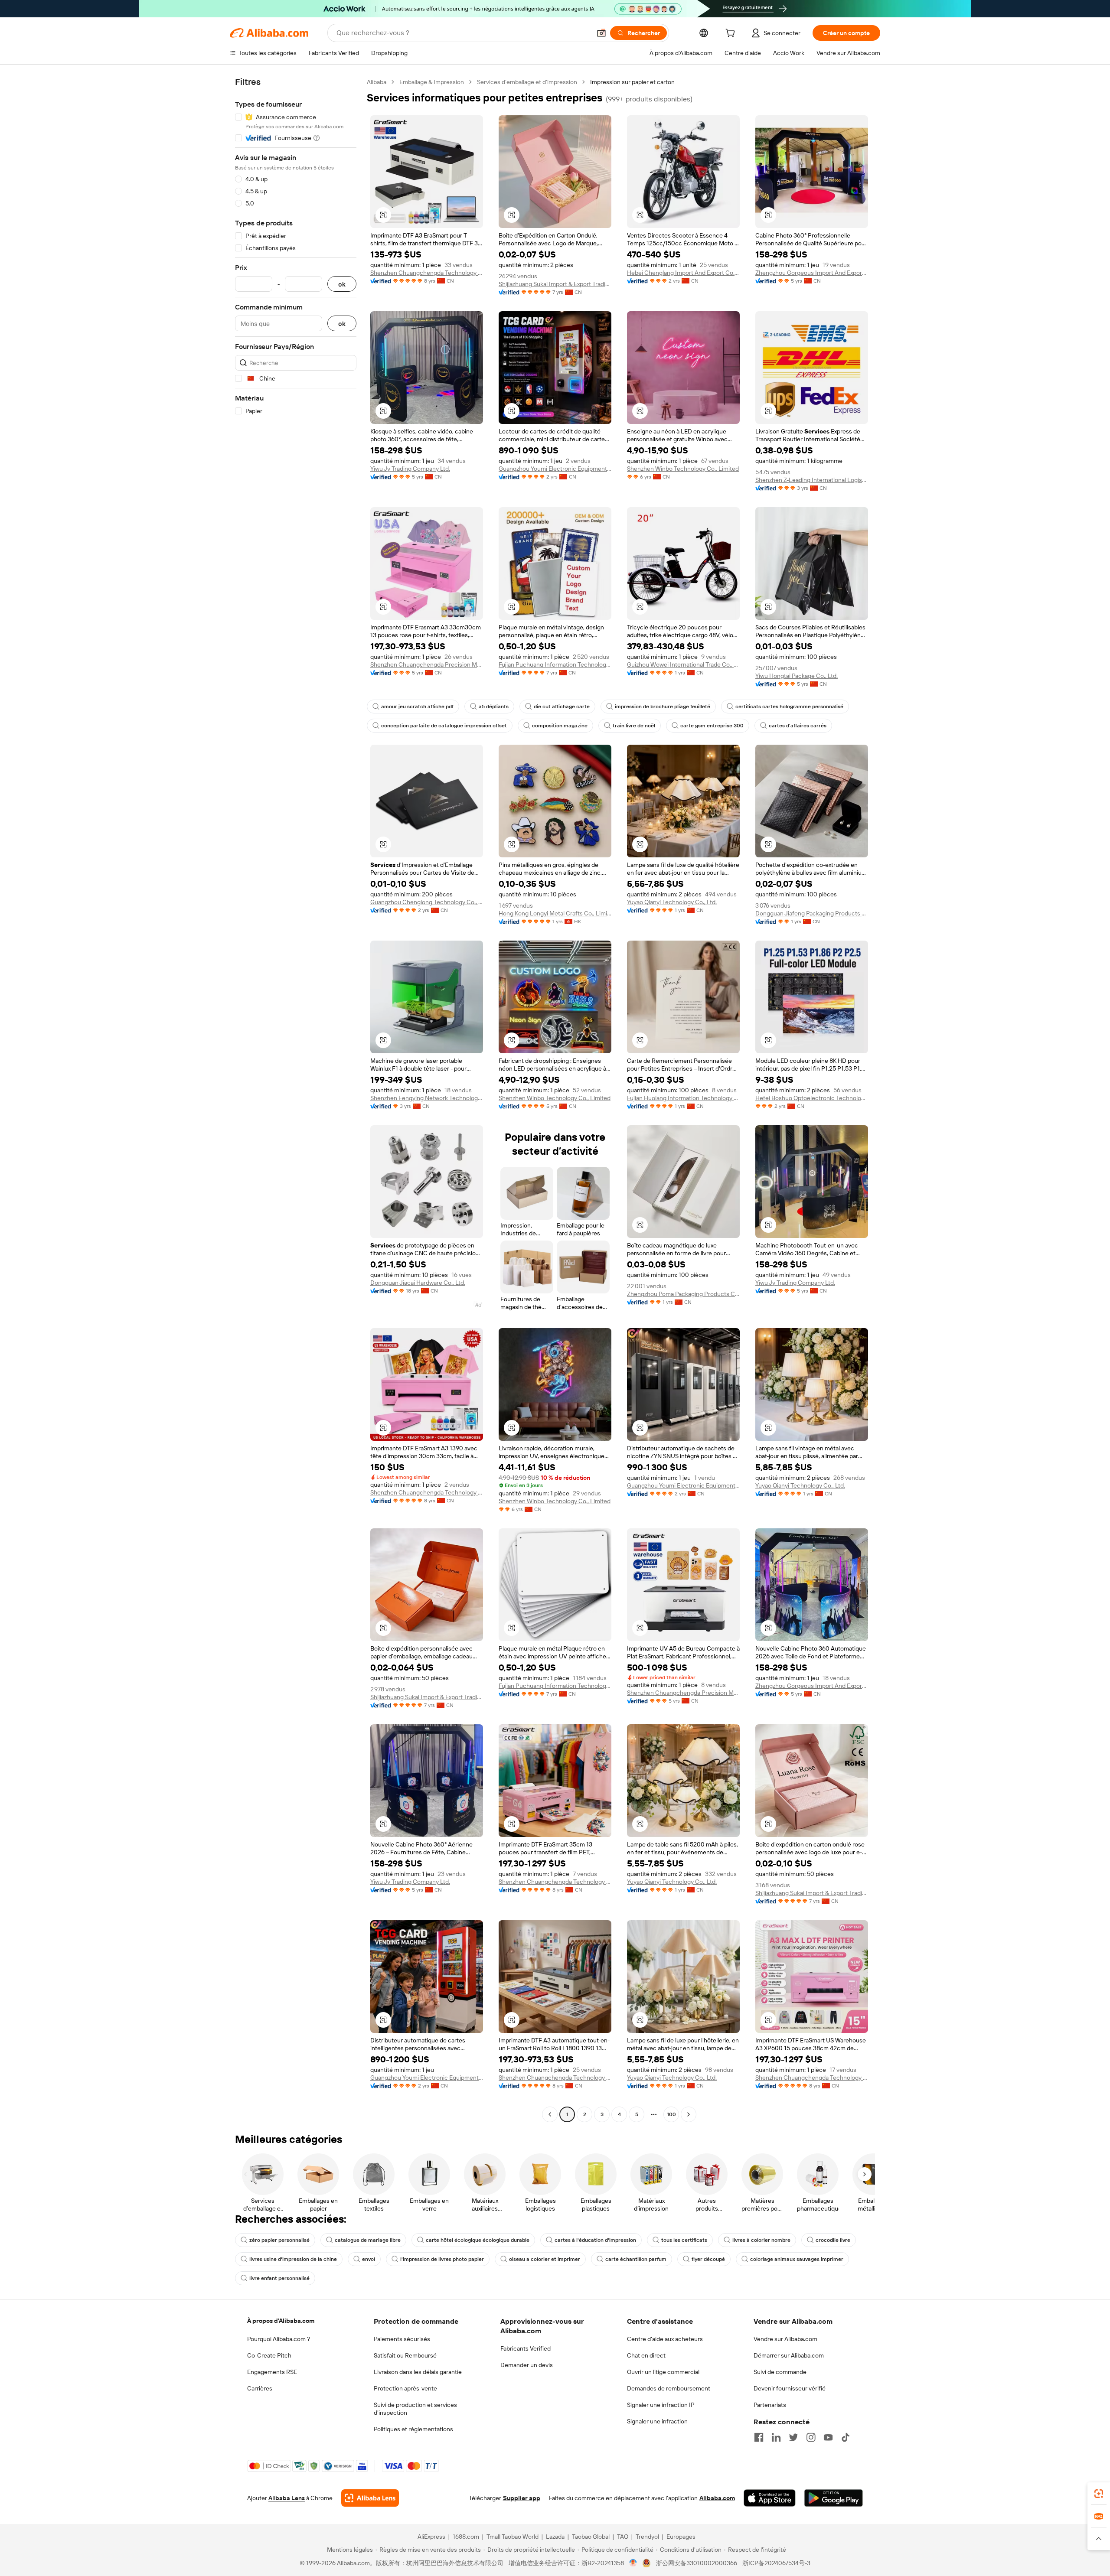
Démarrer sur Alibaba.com (789, 2355)
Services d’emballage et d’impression (527, 82)
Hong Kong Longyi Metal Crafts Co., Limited (555, 913)
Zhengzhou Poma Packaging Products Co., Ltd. (683, 1294)
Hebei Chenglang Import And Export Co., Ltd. (683, 273)
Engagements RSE (272, 2372)
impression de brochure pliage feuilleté (663, 707)
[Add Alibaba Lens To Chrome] (370, 2498)
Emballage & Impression (432, 82)
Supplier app (522, 2498)
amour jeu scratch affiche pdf (417, 707)
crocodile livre (833, 2240)
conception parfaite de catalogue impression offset (444, 726)
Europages (681, 2537)
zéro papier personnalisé (279, 2240)
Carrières (260, 2388)
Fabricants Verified (526, 2348)
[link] (1099, 2494)
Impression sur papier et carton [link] (632, 82)
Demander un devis (527, 2365)
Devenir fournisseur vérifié (790, 2388)
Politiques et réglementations (413, 2429)
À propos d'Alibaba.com (281, 2321)
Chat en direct (646, 2355)
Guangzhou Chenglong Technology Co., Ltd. (427, 902)
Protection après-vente (405, 2388)
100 (671, 2114)
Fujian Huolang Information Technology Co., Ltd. (683, 1098)
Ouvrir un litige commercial (663, 2372)
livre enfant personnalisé (279, 2278)
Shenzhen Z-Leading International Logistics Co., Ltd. (812, 480)
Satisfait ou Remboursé (405, 2355)
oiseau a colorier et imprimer (545, 2259)
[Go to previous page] (550, 2114)
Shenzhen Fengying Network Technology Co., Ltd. (427, 1098)
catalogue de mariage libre (368, 2240)
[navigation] (296, 1099)
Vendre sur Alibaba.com (785, 2339)
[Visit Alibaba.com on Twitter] (793, 2437)
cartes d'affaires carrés (798, 726)
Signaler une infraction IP (661, 2405)
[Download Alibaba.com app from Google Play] (834, 2498)
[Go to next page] (689, 2114)
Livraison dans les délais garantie (418, 2372)
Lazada (555, 2537)
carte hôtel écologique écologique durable (478, 2240)
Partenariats (770, 2405)
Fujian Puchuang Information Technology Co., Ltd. (555, 664)
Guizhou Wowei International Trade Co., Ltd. (683, 664)
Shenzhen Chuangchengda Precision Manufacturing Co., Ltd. (427, 664)
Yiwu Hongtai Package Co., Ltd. (797, 676)
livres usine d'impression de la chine (293, 2259)
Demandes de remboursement (669, 2388)
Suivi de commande (780, 2372)
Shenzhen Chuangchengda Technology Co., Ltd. (427, 273)
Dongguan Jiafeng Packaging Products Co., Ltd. (812, 913)
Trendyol (647, 2537)
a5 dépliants (494, 707)
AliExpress (431, 2537)
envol (369, 2259)
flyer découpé (708, 2259)
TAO (623, 2537)
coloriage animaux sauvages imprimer (797, 2259)
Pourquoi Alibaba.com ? (279, 2339)
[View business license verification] (633, 2563)
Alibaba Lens (287, 2498)
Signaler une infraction (657, 2421)
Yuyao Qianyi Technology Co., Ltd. (672, 902)
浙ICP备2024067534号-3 (776, 2563)
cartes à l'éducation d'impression (595, 2240)
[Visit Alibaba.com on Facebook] (759, 2437)
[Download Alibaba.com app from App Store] (770, 2498)
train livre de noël (634, 726)
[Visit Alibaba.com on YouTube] (828, 2437)
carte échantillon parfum (636, 2259)
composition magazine (560, 726)
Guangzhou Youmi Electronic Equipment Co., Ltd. (555, 469)
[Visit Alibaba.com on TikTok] (846, 2437)
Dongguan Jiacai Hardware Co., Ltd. (418, 1283)
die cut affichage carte (562, 707)
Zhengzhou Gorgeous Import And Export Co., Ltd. (812, 273)
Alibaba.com (717, 2498)
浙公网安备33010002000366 (697, 2563)
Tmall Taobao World (513, 2537)
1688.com (466, 2537)
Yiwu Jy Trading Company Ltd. (410, 469)
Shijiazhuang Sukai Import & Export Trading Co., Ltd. (555, 284)
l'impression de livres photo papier (442, 2259)
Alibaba (377, 82)
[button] (601, 33)
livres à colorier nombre (761, 2240)
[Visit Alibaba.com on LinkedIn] (776, 2437)
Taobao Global (591, 2537)
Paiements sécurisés (402, 2339)
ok (342, 284)
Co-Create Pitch (269, 2355)
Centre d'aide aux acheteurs (665, 2339)
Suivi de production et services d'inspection (415, 2409)
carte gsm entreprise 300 (712, 726)
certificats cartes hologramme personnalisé (789, 707)
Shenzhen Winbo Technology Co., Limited (683, 469)
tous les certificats (684, 2240)
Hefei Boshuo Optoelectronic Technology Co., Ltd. (812, 1098)
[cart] (732, 34)
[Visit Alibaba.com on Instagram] (811, 2437)
